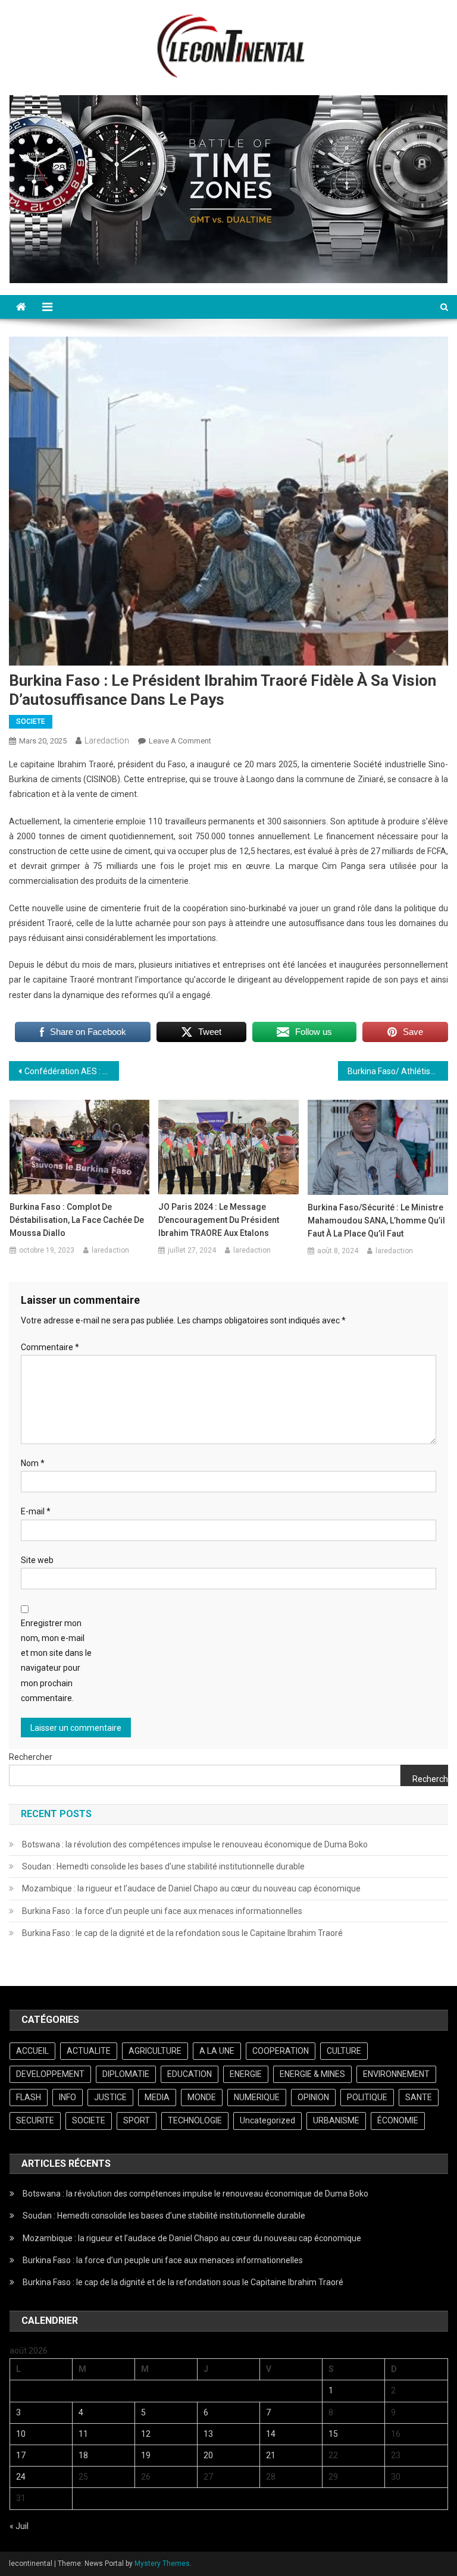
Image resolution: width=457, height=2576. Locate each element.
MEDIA (157, 2097)
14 (271, 2434)
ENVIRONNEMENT (396, 2074)
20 (208, 2455)
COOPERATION (281, 2051)
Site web (37, 1560)
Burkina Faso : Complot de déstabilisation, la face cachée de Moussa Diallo (77, 1220)
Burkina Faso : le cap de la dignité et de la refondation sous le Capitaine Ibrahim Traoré (182, 1933)
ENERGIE (246, 2074)
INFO (68, 2097)
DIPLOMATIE (126, 2074)
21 (271, 2455)
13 (208, 2434)
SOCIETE (31, 721)
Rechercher (31, 1757)
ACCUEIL (32, 2051)
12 (146, 2434)
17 (21, 2455)
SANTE (419, 2097)
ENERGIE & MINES (312, 2074)
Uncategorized (267, 2120)
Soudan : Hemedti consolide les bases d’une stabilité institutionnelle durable (163, 1866)
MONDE (202, 2097)
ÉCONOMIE (398, 2120)
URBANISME (336, 2120)
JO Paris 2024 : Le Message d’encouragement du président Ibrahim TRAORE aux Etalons (219, 1220)
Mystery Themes (162, 2564)
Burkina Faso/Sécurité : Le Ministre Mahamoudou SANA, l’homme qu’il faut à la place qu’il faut (376, 1220)
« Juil (19, 2526)
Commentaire (50, 1347)
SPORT (137, 2120)
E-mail (36, 1511)
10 (21, 2434)
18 (83, 2455)
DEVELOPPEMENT (50, 2074)
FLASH (29, 2097)
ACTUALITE (89, 2051)
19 (146, 2455)
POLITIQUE (367, 2097)
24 (21, 2477)
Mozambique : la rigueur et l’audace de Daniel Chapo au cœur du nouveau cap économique (191, 1888)
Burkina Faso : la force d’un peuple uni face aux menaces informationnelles (162, 1911)
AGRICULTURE (155, 2051)
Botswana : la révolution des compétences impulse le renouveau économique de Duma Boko (195, 1844)
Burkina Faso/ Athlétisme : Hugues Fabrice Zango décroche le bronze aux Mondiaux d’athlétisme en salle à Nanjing (397, 1071)
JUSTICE (110, 2097)
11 (83, 2434)
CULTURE (344, 2051)
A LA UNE (217, 2051)
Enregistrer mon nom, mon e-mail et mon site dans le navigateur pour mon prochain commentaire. (56, 1661)
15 (333, 2434)
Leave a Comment (180, 741)
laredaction (107, 741)
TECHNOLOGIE (195, 2120)
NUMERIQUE (257, 2097)
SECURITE (35, 2120)
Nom (33, 1463)
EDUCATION (190, 2074)
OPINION (313, 2097)
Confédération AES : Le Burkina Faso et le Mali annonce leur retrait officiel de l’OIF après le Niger (71, 1071)
